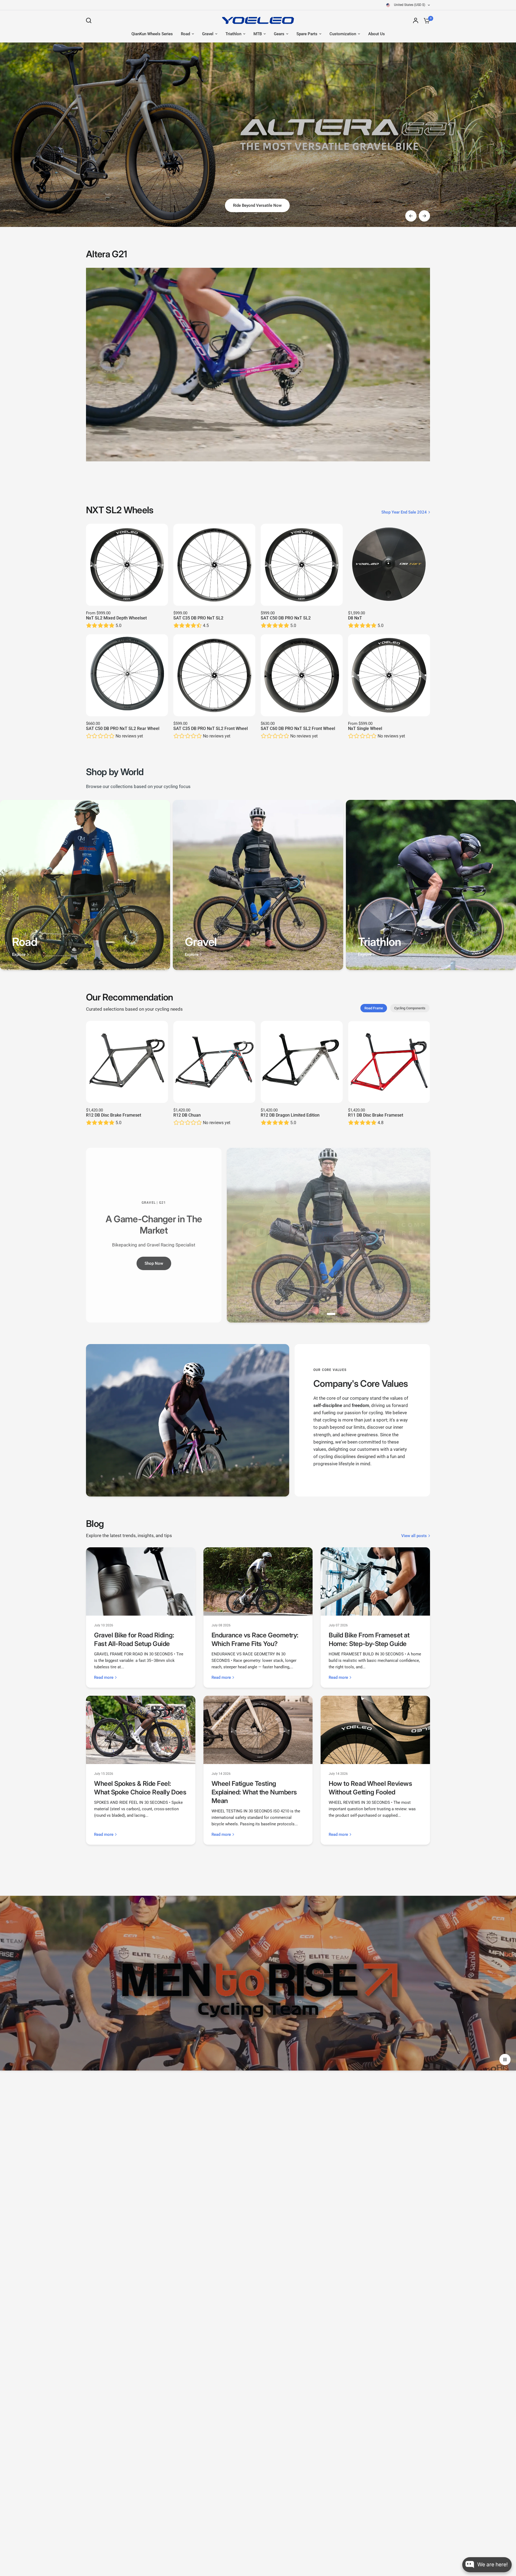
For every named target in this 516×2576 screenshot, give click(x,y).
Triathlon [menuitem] (233, 34)
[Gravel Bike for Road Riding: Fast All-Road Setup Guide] (141, 1581)
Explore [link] (19, 955)
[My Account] (416, 20)
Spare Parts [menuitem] (307, 34)
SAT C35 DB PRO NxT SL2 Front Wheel (211, 728)
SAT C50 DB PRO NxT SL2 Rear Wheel (123, 728)
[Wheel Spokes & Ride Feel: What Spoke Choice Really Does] (141, 1730)
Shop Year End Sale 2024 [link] (404, 512)
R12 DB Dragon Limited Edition (290, 1115)
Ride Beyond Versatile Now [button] (257, 205)
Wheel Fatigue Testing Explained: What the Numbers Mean (254, 1792)
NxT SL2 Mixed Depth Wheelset (116, 618)
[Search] (90, 20)
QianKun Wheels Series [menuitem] (152, 34)
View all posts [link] (414, 1536)
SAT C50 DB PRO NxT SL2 (286, 618)
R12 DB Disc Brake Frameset (114, 1115)
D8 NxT (355, 618)
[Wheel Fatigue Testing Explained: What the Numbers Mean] (258, 1730)
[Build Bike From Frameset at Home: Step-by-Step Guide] (375, 1581)
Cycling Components (410, 1008)
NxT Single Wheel (365, 728)
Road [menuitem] (185, 34)
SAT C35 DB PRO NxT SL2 (198, 618)
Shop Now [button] (154, 1263)
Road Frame (374, 1008)
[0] (425, 20)
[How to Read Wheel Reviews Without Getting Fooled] (375, 1730)
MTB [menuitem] (258, 34)
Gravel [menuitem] (208, 34)
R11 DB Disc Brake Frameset (376, 1115)
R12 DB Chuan (187, 1115)
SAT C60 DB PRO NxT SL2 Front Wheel (298, 728)
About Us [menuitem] (377, 34)
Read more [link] (104, 1678)
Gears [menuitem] (279, 34)
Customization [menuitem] (343, 34)
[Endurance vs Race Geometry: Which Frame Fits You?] (258, 1581)
